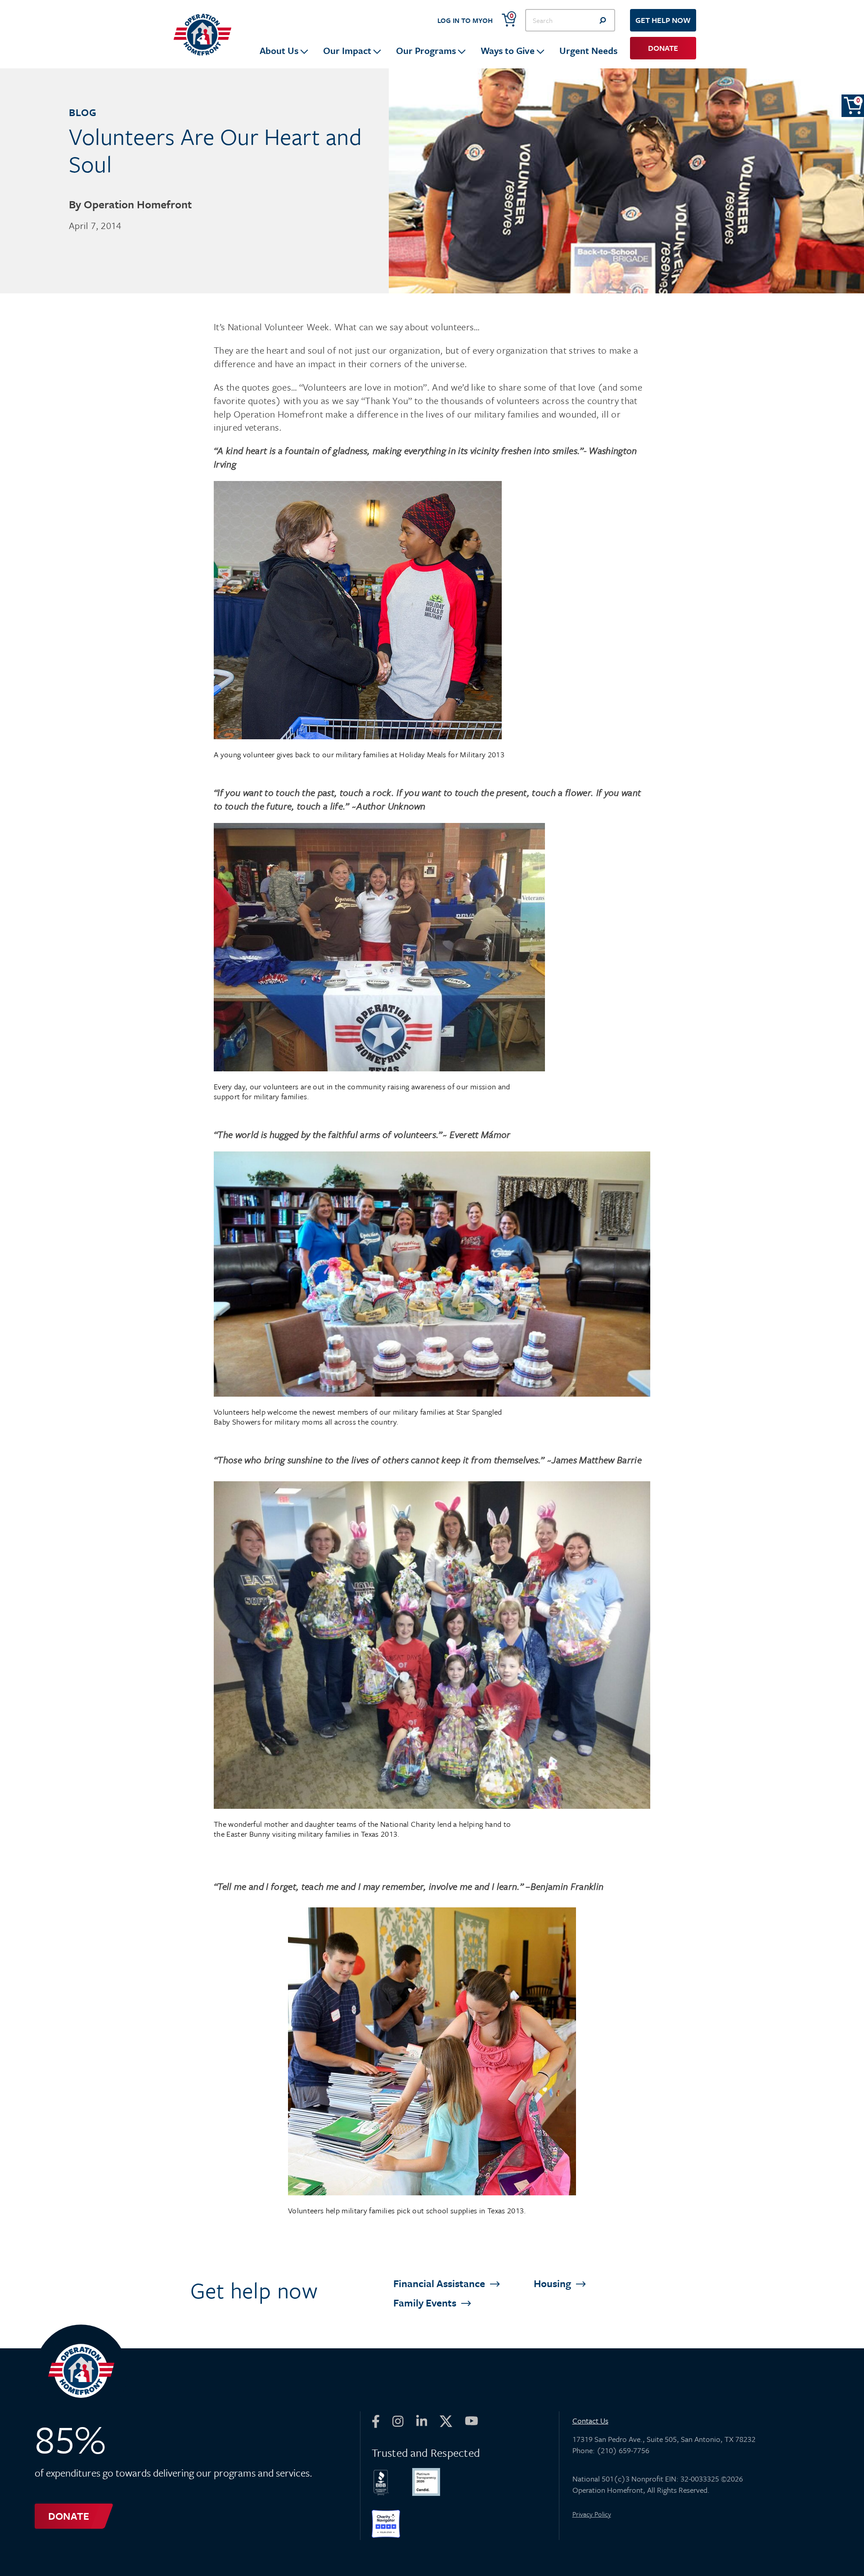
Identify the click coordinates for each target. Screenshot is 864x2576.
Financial (440, 2283)
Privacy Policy (592, 2514)
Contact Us (590, 2421)
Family (426, 2303)
